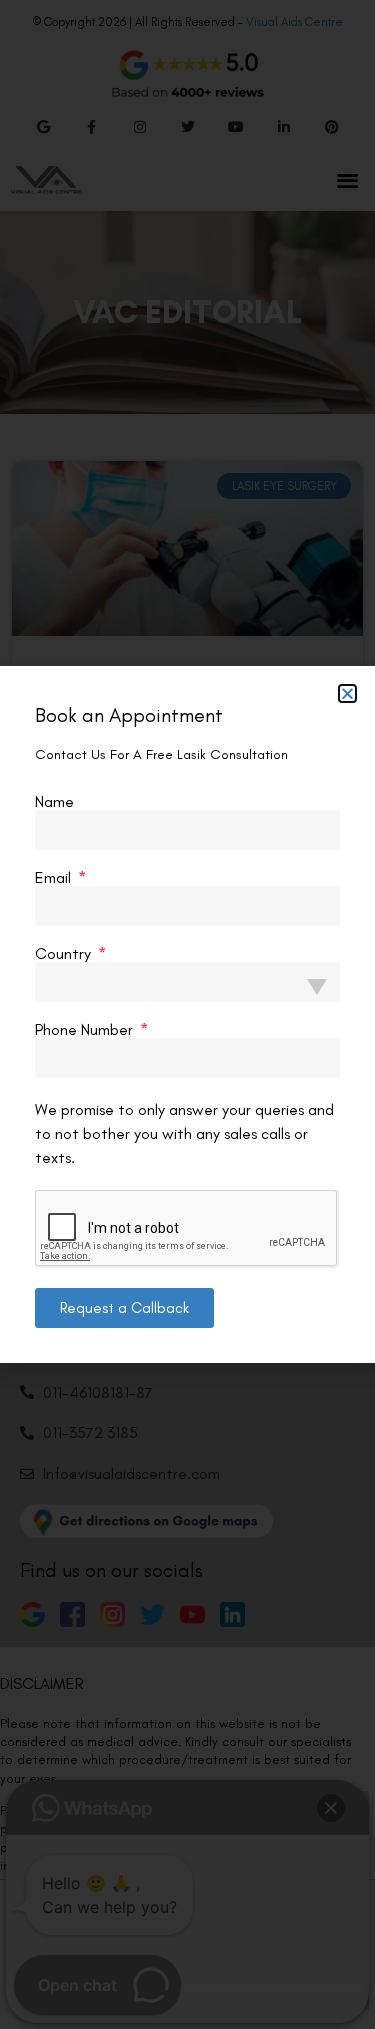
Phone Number (86, 1030)
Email (55, 878)
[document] (187, 1014)
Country (65, 954)
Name (54, 802)
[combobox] (187, 982)
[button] (347, 693)
